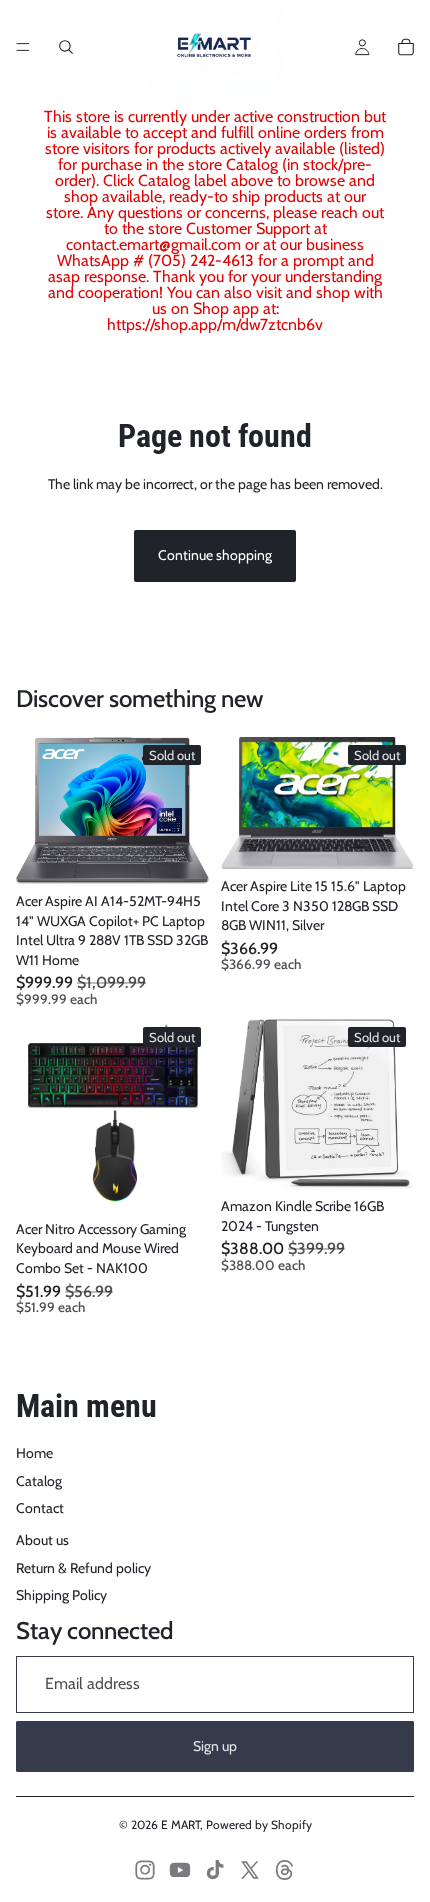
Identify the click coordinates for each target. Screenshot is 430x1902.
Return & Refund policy (83, 1568)
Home (34, 1453)
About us (42, 1540)
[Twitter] (250, 1870)
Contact (40, 1508)
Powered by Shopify (259, 1824)
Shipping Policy (61, 1595)
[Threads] (285, 1870)
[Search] (66, 47)
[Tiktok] (215, 1870)
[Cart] (406, 47)
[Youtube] (180, 1870)
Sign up (215, 1746)
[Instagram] (145, 1870)
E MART (180, 1824)
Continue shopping (215, 555)
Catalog (39, 1481)
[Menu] (23, 47)
